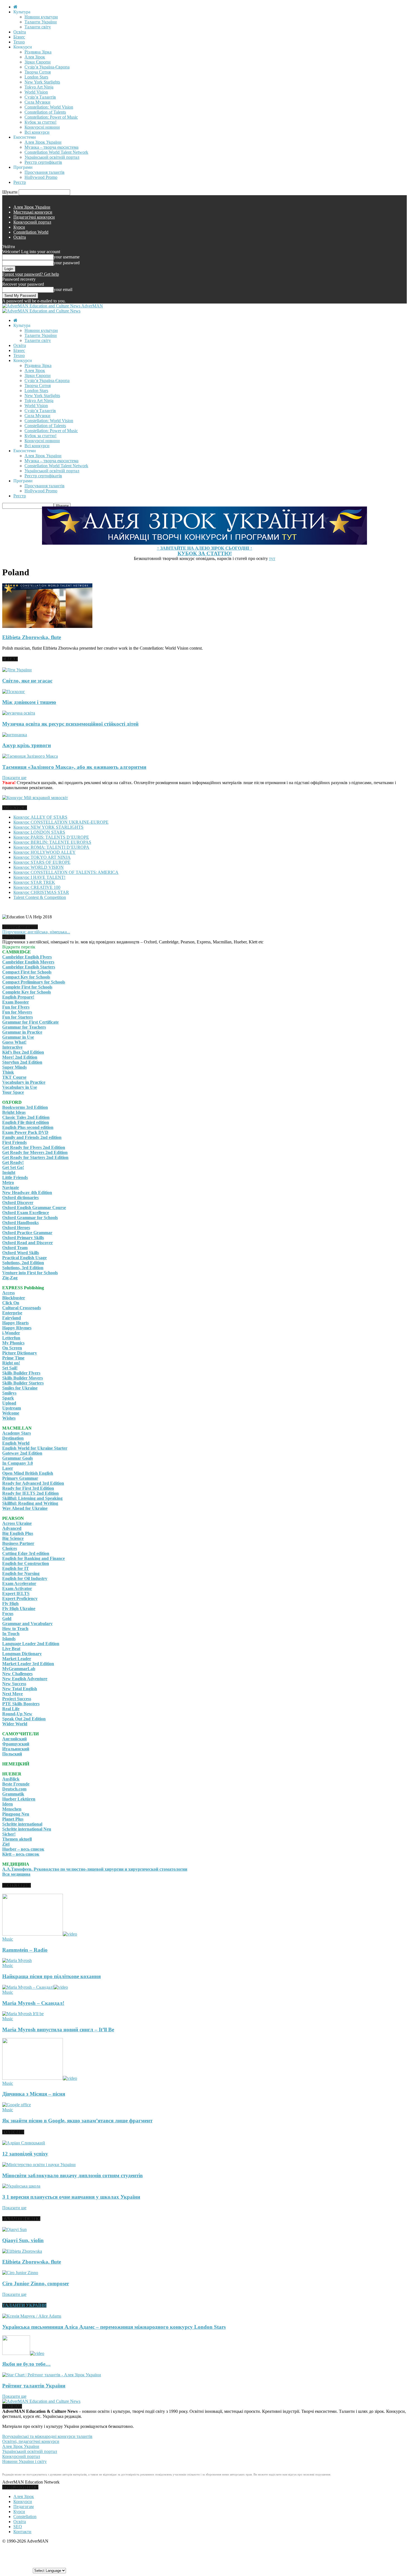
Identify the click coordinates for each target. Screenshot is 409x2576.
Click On (11, 1303)
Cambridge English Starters (29, 967)
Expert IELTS (16, 1593)
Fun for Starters (18, 1017)
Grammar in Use (18, 1037)
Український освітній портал (52, 157)
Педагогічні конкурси (34, 217)
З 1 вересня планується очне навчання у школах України (71, 2197)
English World (16, 1443)
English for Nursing (21, 1573)
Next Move (13, 1694)
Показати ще (14, 778)
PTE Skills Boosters (21, 1704)
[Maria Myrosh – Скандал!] (35, 1987)
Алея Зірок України (43, 142)
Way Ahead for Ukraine (25, 1508)
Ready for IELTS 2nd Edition (30, 1493)
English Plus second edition (28, 1127)
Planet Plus (13, 1819)
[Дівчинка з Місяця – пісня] (40, 2078)
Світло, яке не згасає (27, 681)
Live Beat (11, 1649)
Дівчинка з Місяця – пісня (34, 2094)
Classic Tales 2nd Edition (26, 1117)
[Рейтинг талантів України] (52, 2375)
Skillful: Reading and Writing (30, 1503)
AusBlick (11, 1779)
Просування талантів (45, 172)
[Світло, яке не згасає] (17, 670)
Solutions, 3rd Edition (23, 1268)
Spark (8, 1398)
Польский (12, 1754)
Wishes (9, 1418)
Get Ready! (13, 1162)
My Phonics (13, 1343)
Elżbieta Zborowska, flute (32, 637)
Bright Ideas (14, 1112)
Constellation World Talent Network (56, 152)
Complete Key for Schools (27, 992)
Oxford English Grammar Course (34, 1208)
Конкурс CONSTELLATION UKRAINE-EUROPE (61, 822)
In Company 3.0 (18, 1463)
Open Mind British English (28, 1473)
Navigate (11, 1187)
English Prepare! (18, 997)
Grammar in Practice (22, 1032)
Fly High (10, 1603)
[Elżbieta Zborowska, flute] (47, 626)
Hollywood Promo (41, 177)
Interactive (12, 1047)
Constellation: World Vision (49, 107)
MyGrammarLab (19, 1669)
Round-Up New (17, 1714)
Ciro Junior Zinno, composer (36, 2283)
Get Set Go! (13, 1167)
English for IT (16, 1568)
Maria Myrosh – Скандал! (33, 2003)
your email (63, 289)
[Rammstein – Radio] (40, 1934)
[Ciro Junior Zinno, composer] (20, 2273)
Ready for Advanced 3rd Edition (33, 1483)
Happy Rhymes (17, 1328)
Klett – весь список (21, 1854)
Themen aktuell (17, 1839)
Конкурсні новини (42, 127)
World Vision (36, 92)
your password (67, 263)
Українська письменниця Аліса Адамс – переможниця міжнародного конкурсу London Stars (114, 2327)
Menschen (12, 1809)
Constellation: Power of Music (51, 117)
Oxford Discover (18, 1203)
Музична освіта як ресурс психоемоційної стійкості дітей (70, 724)
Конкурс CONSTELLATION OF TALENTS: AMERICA (66, 872)
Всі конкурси (37, 132)
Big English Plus (18, 1533)
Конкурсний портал (32, 222)
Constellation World (31, 232)
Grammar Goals (18, 1458)
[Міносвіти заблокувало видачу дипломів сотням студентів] (39, 2165)
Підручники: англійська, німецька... (36, 932)
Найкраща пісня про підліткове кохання (51, 1976)
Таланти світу (38, 27)
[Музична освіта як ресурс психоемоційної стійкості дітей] (19, 713)
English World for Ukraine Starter (35, 1448)
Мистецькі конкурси (33, 212)
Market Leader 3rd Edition (28, 1664)
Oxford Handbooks (20, 1223)
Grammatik (13, 1794)
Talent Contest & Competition (40, 897)
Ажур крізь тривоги (27, 745)
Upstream (12, 1408)
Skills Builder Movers (23, 1378)
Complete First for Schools (27, 987)
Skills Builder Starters (23, 1383)
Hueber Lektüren (19, 1799)
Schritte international (22, 1824)
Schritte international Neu (27, 1829)
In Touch (11, 1634)
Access (8, 1293)
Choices (10, 1548)
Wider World (15, 1724)
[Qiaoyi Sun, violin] (14, 2229)
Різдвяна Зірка (38, 52)
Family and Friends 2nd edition (32, 1137)
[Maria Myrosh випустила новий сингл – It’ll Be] (23, 2014)
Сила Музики (37, 102)
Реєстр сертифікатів (43, 162)
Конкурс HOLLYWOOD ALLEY (45, 852)
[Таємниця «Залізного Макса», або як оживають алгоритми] (30, 756)
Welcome (11, 1413)
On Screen (12, 1348)
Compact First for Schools (27, 972)
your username (67, 257)
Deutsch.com (14, 1789)
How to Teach (15, 1629)
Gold (7, 1619)
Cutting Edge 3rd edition (26, 1553)
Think (8, 1072)
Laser (8, 1468)
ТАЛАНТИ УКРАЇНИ (24, 2305)
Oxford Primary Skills (23, 1238)
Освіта (20, 32)
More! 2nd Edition (20, 1057)
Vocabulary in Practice (24, 1082)
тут (272, 558)
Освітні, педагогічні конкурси (31, 2441)
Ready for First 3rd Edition (28, 1488)
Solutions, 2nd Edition (23, 1263)
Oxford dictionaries (20, 1198)
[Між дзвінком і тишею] (14, 692)
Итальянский (16, 1749)
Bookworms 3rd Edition (25, 1107)
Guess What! (14, 1042)
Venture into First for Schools (30, 1273)
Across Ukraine (17, 1523)
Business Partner (18, 1543)
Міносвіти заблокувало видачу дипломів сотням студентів (72, 2175)
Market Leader (17, 1659)
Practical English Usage (24, 1258)
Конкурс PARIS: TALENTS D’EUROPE (51, 837)
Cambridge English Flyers (27, 957)
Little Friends (15, 1177)
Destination (13, 1438)
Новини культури (41, 17)
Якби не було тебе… (26, 2364)
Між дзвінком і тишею (29, 702)
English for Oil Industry (25, 1578)
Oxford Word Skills (21, 1253)
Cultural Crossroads (22, 1308)
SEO (18, 2527)
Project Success (17, 1699)
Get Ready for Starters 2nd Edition (35, 1157)
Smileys (9, 1393)
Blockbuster (14, 1298)
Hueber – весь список (23, 1849)
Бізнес (19, 37)
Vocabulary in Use (20, 1087)
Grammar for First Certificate (30, 1022)
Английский (14, 1739)
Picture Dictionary (20, 1353)
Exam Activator (17, 1588)
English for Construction (26, 1563)
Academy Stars (17, 1433)
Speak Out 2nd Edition (24, 1719)
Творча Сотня (38, 72)
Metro (8, 1182)
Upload (9, 1403)
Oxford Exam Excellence (26, 1213)
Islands (9, 1639)
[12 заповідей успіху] (24, 2143)
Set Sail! (10, 1368)
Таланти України (41, 22)
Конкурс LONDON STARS (39, 832)
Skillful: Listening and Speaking (32, 1498)
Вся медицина (16, 1874)
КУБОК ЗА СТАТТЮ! (205, 553)
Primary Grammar (20, 1478)
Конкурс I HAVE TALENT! (39, 877)
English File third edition (26, 1122)
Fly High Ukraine (19, 1609)
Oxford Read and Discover (28, 1243)
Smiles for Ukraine (20, 1388)
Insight (9, 1172)
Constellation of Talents (45, 112)
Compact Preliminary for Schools (34, 982)
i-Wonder (11, 1333)
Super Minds (14, 1067)
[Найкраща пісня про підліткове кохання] (17, 1960)
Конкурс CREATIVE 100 (37, 887)
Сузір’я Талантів (40, 97)
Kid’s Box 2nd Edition (23, 1052)
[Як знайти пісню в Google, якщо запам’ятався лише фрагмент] (17, 2105)
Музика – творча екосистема (51, 147)
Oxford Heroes (16, 1228)
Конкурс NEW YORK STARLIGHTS (48, 827)
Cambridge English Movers (28, 962)
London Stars (36, 77)
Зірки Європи (38, 62)
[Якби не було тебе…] (23, 2353)
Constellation (25, 2517)
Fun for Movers (17, 1012)
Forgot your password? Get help (31, 274)
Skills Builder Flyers (21, 1373)
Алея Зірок (35, 57)
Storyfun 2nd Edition (22, 1062)
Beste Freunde (16, 1784)
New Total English (20, 1689)
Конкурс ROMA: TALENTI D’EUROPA (51, 847)
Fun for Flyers (16, 1007)
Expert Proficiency (20, 1598)
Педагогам (24, 2507)
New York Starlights (42, 82)
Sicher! (9, 1834)
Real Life (11, 1709)
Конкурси (23, 2502)
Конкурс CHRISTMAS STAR (41, 892)
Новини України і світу (24, 2461)
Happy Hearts (15, 1323)
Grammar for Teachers (24, 1027)
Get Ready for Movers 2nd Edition (35, 1152)
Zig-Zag (10, 1278)
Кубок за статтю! (40, 122)
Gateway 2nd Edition (22, 1453)
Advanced (12, 1528)
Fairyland (12, 1318)
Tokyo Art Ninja (39, 87)
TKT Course (14, 1077)
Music (8, 1939)
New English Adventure (25, 1679)
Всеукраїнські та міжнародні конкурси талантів (47, 2436)
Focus (8, 1614)
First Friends (14, 1142)
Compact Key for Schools (26, 977)
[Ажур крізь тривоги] (15, 735)
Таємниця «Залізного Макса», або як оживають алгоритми (74, 767)
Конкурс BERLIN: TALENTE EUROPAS (52, 842)
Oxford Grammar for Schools (30, 1218)
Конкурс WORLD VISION (39, 867)
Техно (19, 42)
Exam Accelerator (19, 1583)
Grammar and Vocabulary (27, 1624)
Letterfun (11, 1338)
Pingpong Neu (16, 1814)
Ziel (6, 1844)
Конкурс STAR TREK (34, 882)
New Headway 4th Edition (27, 1192)
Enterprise (12, 1313)
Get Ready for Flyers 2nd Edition (34, 1147)
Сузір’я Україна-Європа (47, 67)
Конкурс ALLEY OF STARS (40, 817)
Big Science (13, 1538)
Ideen (8, 1804)
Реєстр (20, 182)
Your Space (13, 1092)
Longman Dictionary (22, 1654)
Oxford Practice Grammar (27, 1233)
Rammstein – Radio (25, 1950)
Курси (19, 227)
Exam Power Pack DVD (25, 1132)
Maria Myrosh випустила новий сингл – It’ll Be (58, 2030)
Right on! (11, 1363)
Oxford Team (15, 1248)
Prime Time (13, 1358)
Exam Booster (16, 1002)
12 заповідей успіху (25, 2154)
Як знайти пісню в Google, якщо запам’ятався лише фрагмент (77, 2121)
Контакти (22, 2532)
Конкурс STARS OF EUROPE (42, 862)
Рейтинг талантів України (34, 2386)
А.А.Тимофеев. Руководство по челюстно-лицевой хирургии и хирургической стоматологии (95, 1869)
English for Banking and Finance (34, 1558)
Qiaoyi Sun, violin (23, 2240)
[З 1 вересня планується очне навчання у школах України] (21, 2186)
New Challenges (17, 1674)
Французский (16, 1744)
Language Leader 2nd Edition (31, 1644)
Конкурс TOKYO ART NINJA (42, 857)
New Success (14, 1684)
